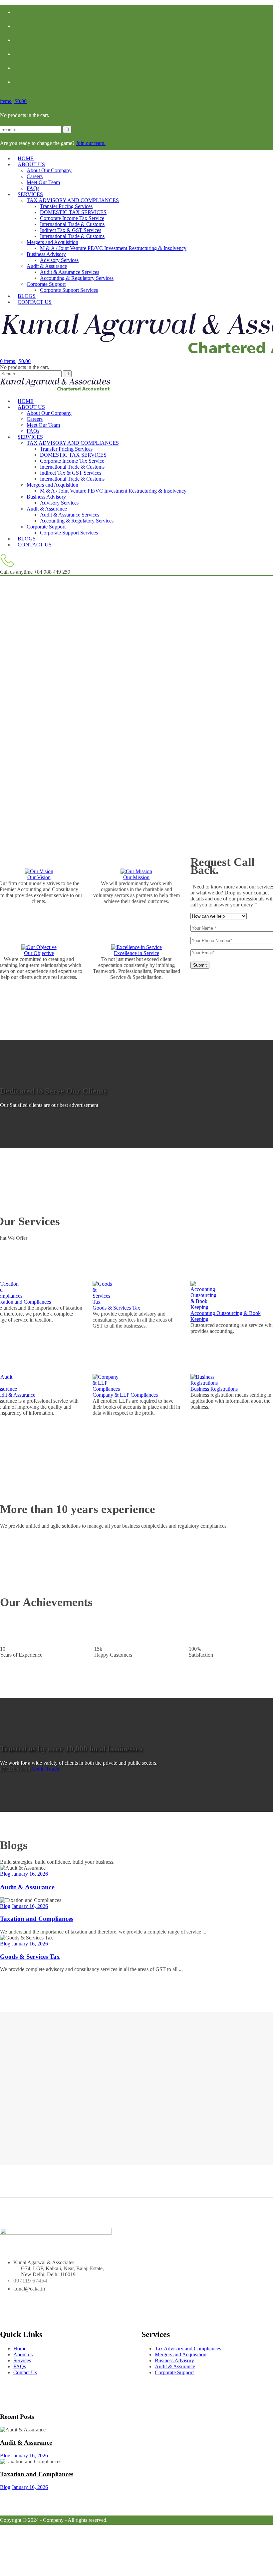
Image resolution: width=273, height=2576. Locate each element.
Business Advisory (46, 254)
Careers (35, 176)
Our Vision (39, 877)
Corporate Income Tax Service (72, 218)
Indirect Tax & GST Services (71, 230)
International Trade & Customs (72, 224)
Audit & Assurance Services (70, 272)
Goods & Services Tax (116, 1308)
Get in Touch (45, 1769)
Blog (5, 1874)
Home (20, 2348)
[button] (13, 101)
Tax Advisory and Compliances (188, 2348)
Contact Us (35, 302)
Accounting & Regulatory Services (77, 278)
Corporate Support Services (69, 290)
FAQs (20, 2366)
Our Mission (136, 877)
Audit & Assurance (47, 266)
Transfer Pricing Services (66, 206)
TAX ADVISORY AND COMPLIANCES (73, 200)
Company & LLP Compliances (125, 1395)
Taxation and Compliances (37, 1919)
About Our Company (49, 170)
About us (31, 164)
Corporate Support (46, 284)
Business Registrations (214, 1389)
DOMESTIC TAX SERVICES (73, 212)
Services (30, 194)
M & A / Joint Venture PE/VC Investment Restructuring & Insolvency (113, 248)
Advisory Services (59, 260)
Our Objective (39, 953)
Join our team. (91, 143)
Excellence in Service (136, 953)
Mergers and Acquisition (52, 242)
